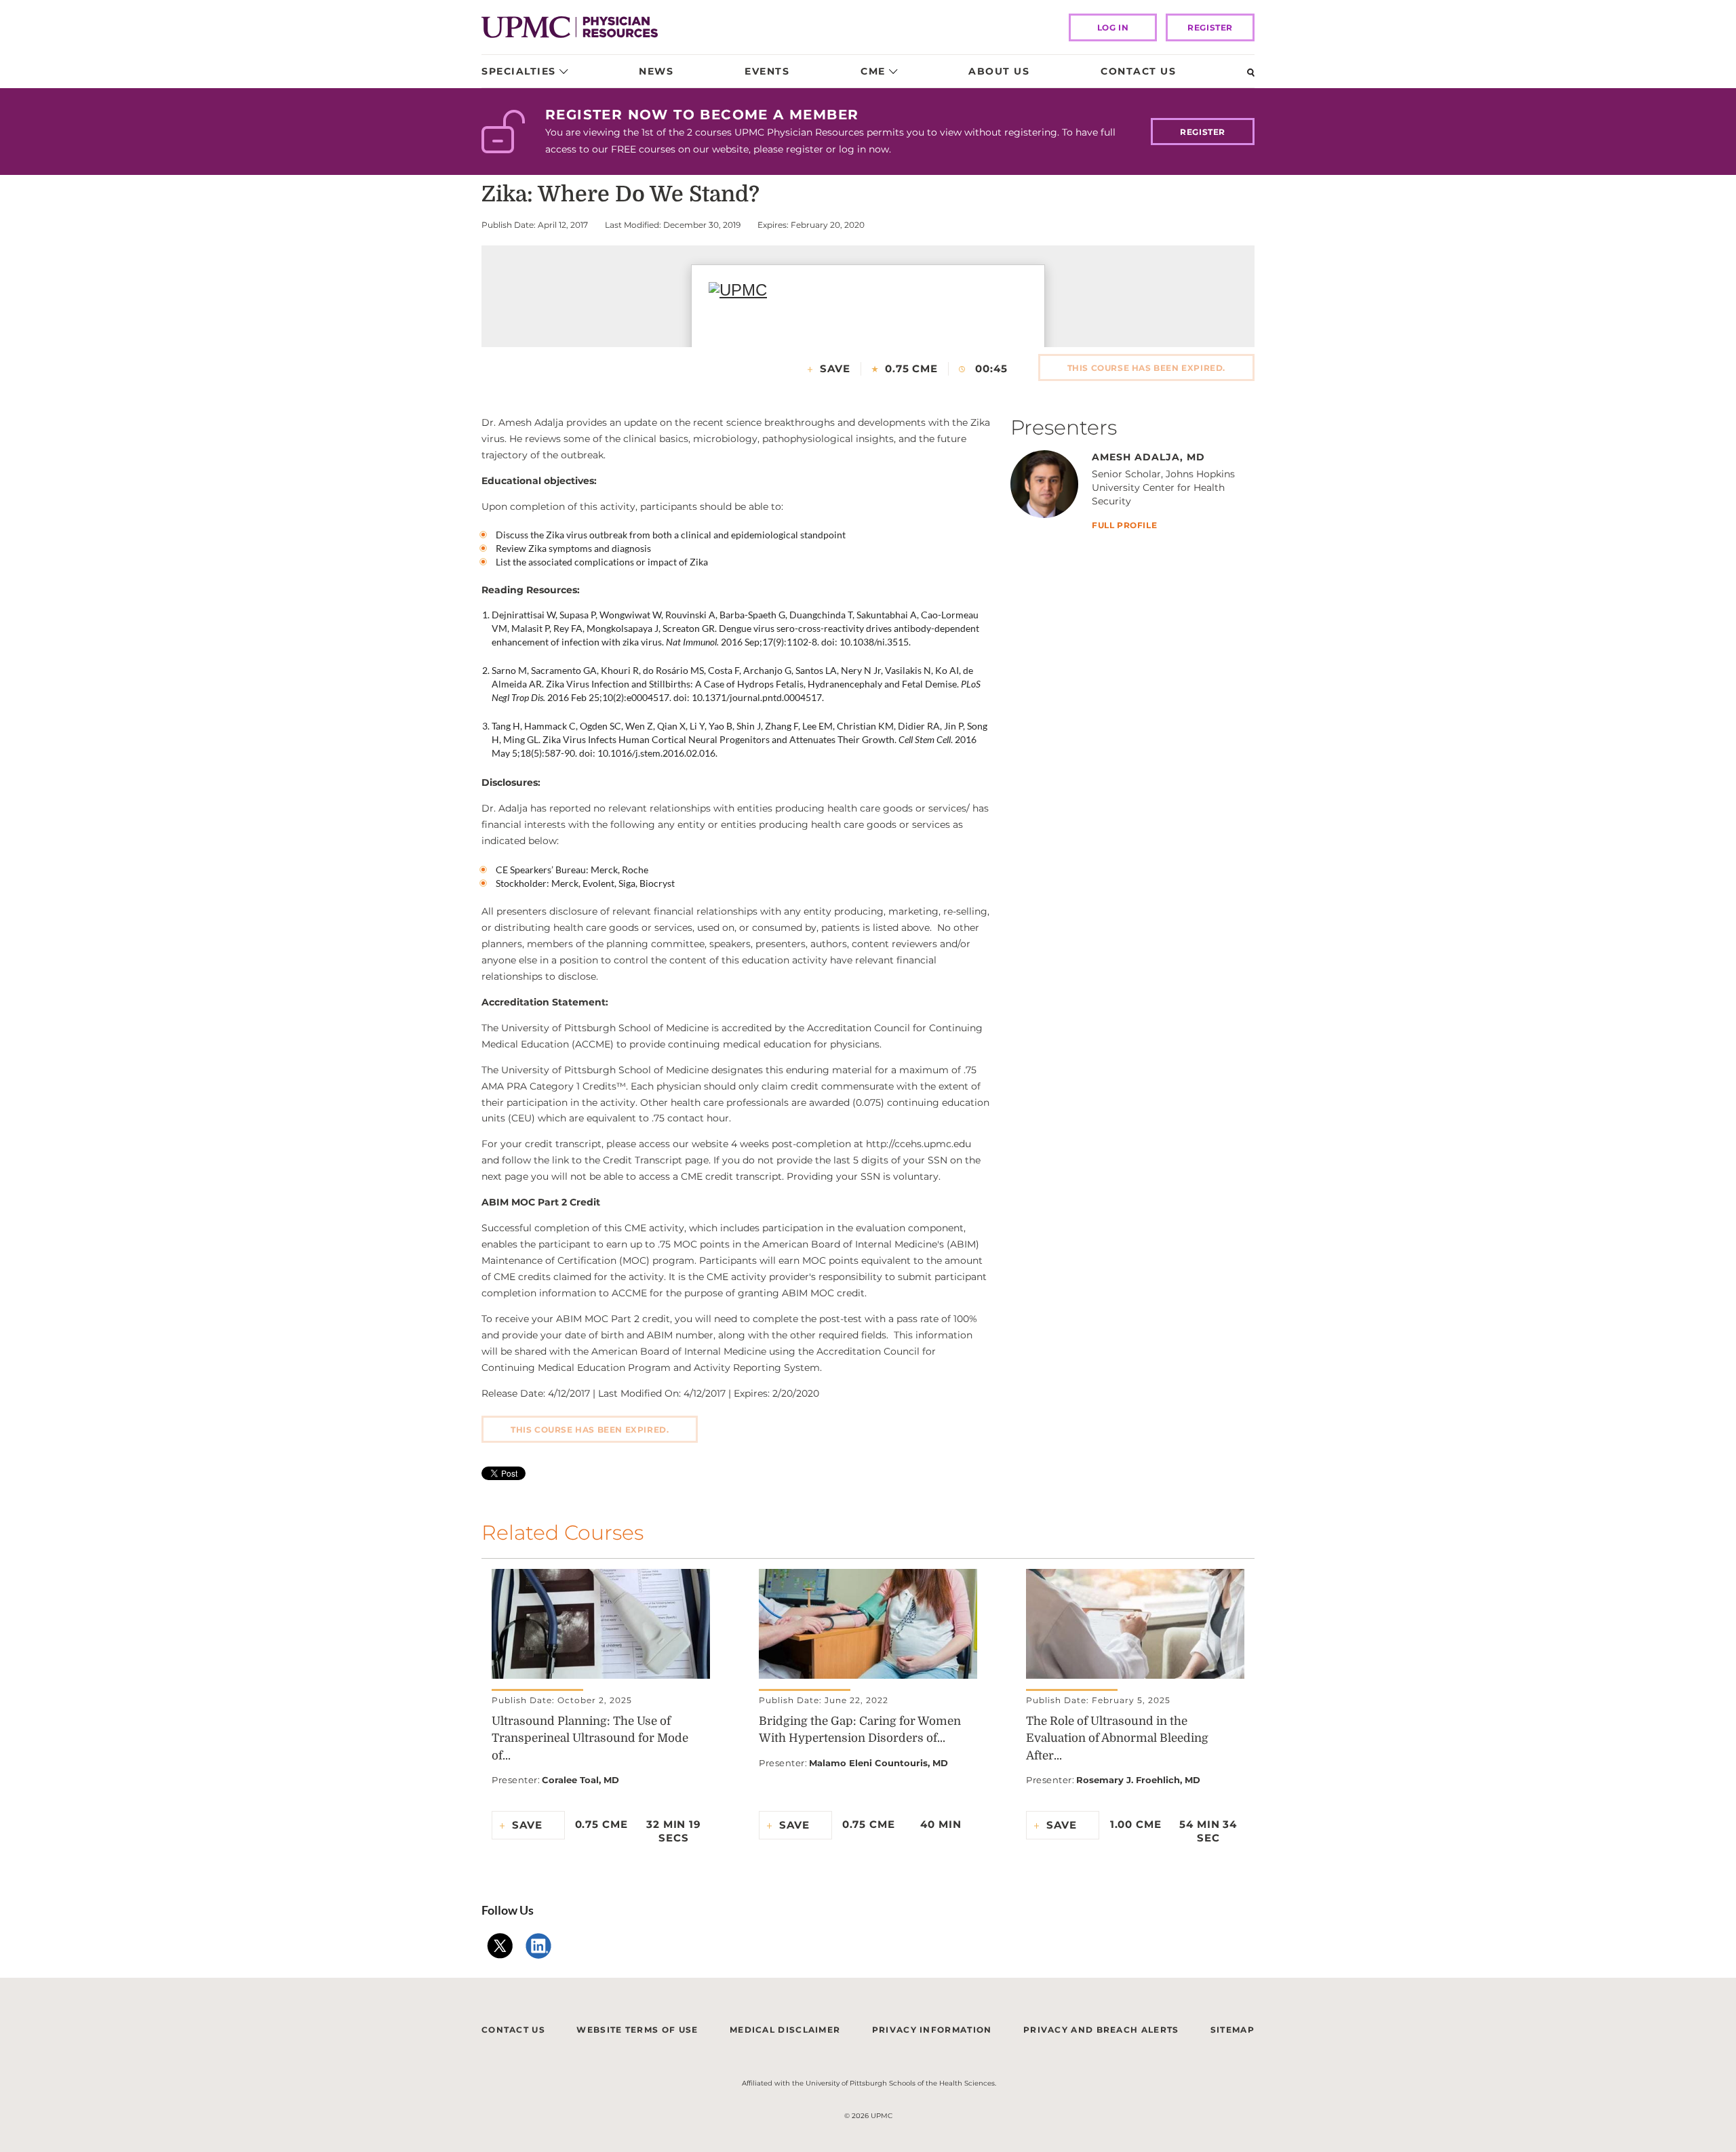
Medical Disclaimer (785, 2030)
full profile (1124, 526)
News (656, 71)
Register (1210, 27)
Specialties (519, 71)
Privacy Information (932, 2030)
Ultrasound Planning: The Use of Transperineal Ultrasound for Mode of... (590, 1738)
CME (873, 71)
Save (835, 368)
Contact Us (1138, 71)
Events (767, 71)
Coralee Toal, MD (580, 1780)
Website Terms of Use (637, 2030)
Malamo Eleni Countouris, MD (879, 1763)
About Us (999, 71)
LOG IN (1113, 27)
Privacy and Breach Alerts (1101, 2030)
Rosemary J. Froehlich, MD (1138, 1780)
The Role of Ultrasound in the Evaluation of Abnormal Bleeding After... (1117, 1738)
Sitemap (1232, 2030)
